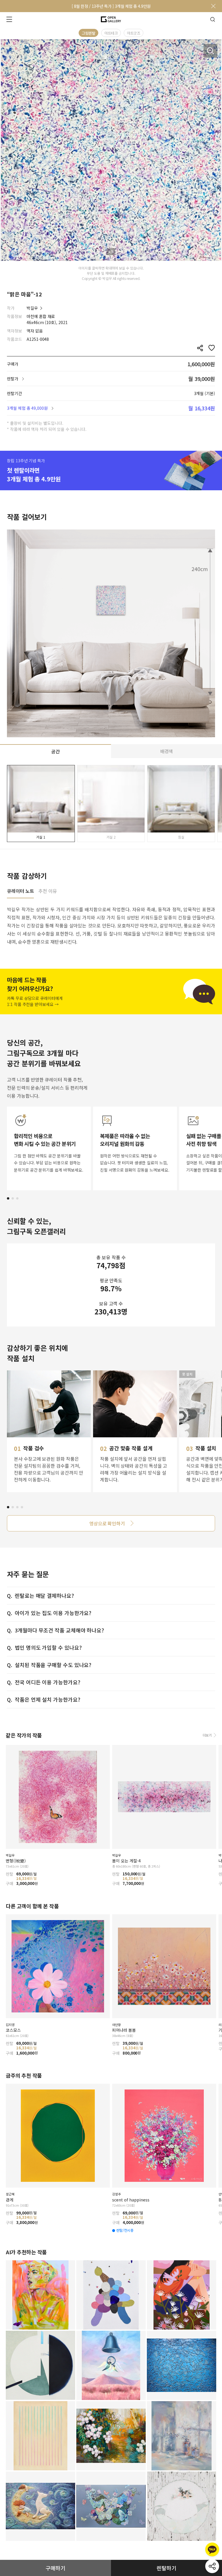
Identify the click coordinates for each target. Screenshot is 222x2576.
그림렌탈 (88, 33)
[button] (8, 1198)
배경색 (167, 751)
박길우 (32, 308)
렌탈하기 (166, 2568)
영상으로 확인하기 (107, 1523)
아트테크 (111, 33)
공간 (55, 751)
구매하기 (55, 2568)
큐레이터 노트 (20, 891)
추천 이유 (48, 891)
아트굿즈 (134, 33)
